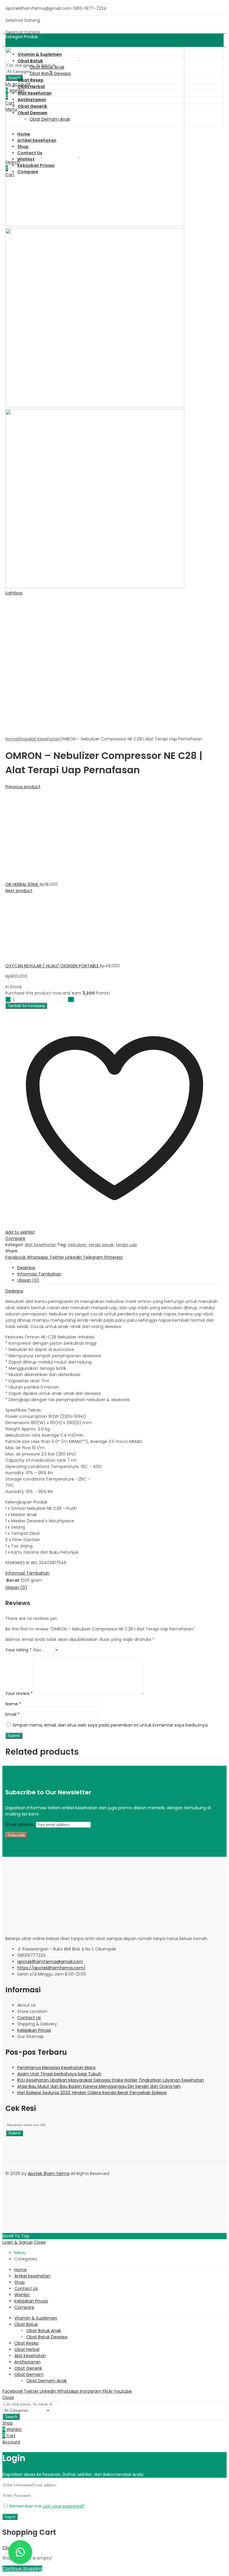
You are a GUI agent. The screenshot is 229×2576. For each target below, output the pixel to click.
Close (40, 2242)
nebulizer (77, 1245)
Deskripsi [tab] (26, 1268)
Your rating (18, 1650)
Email (13, 1714)
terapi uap (126, 1245)
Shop (23, 739)
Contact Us (29, 2018)
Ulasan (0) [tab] (28, 1280)
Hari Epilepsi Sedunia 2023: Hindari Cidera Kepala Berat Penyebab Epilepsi (92, 2093)
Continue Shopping (22, 2569)
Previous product (23, 787)
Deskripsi (14, 1291)
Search (11, 2417)
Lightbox (14, 593)
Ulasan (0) (16, 1587)
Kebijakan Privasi (34, 2030)
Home (12, 739)
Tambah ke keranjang (26, 1006)
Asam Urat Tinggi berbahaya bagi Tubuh (59, 2074)
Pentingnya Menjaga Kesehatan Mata (56, 2068)
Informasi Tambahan (27, 1573)
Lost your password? (64, 2506)
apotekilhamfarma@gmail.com (50, 1962)
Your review (19, 1693)
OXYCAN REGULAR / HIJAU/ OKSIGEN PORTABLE (53, 966)
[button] (20, 2552)
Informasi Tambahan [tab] (39, 1274)
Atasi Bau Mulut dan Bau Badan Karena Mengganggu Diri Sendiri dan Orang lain (99, 2086)
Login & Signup (18, 2242)
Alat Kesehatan (44, 739)
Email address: (21, 1825)
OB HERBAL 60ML (23, 884)
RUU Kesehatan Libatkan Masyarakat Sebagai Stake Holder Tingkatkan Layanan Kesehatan (111, 2080)
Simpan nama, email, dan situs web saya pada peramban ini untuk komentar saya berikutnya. (110, 1725)
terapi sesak (101, 1245)
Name (13, 1704)
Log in (10, 2517)
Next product (19, 891)
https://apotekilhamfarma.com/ (51, 1968)
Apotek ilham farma (49, 2174)
